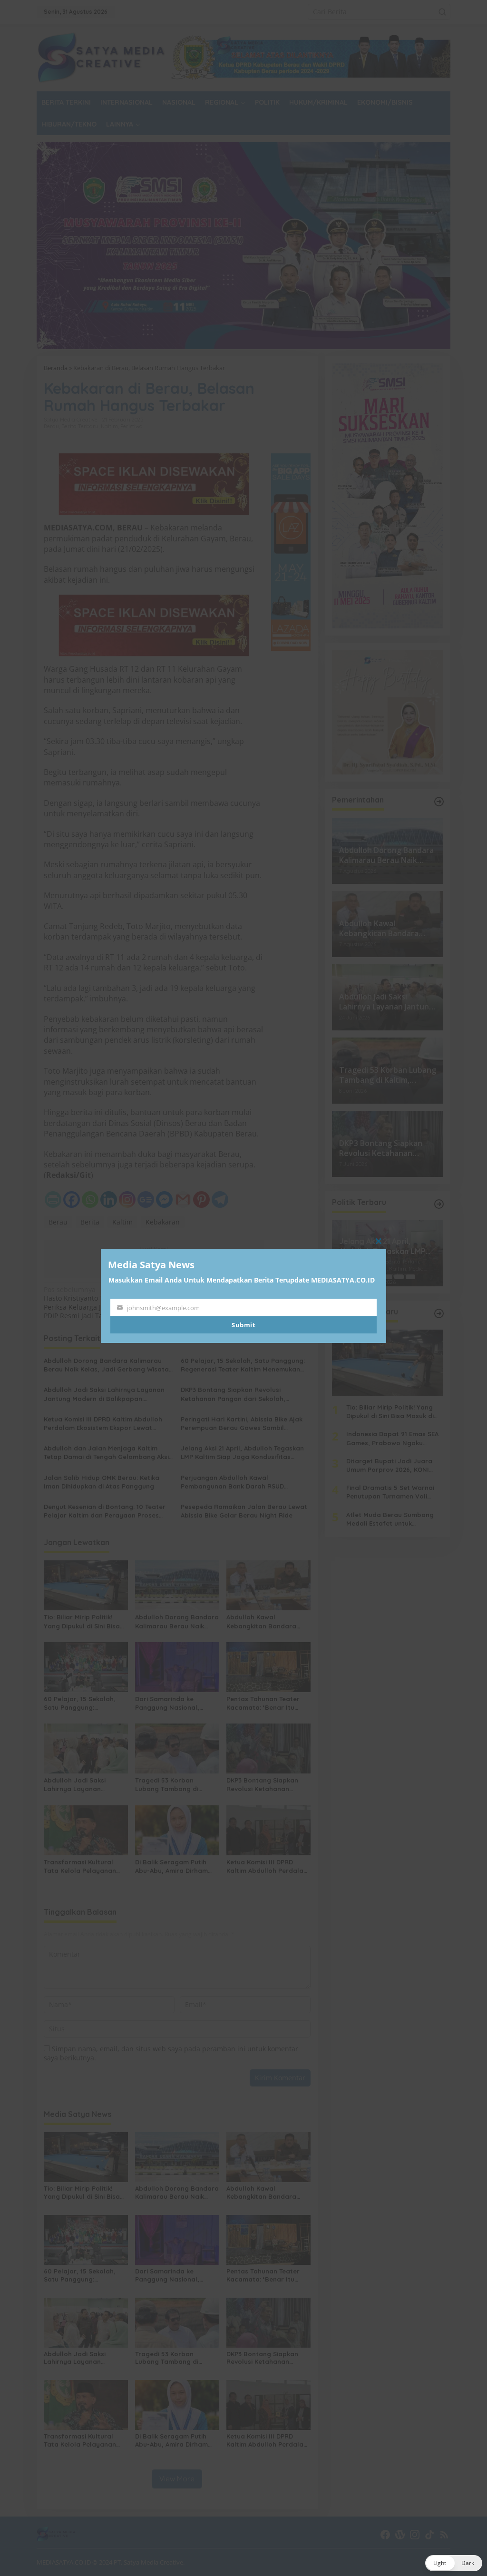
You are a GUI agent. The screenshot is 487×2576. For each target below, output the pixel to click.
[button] (454, 2563)
